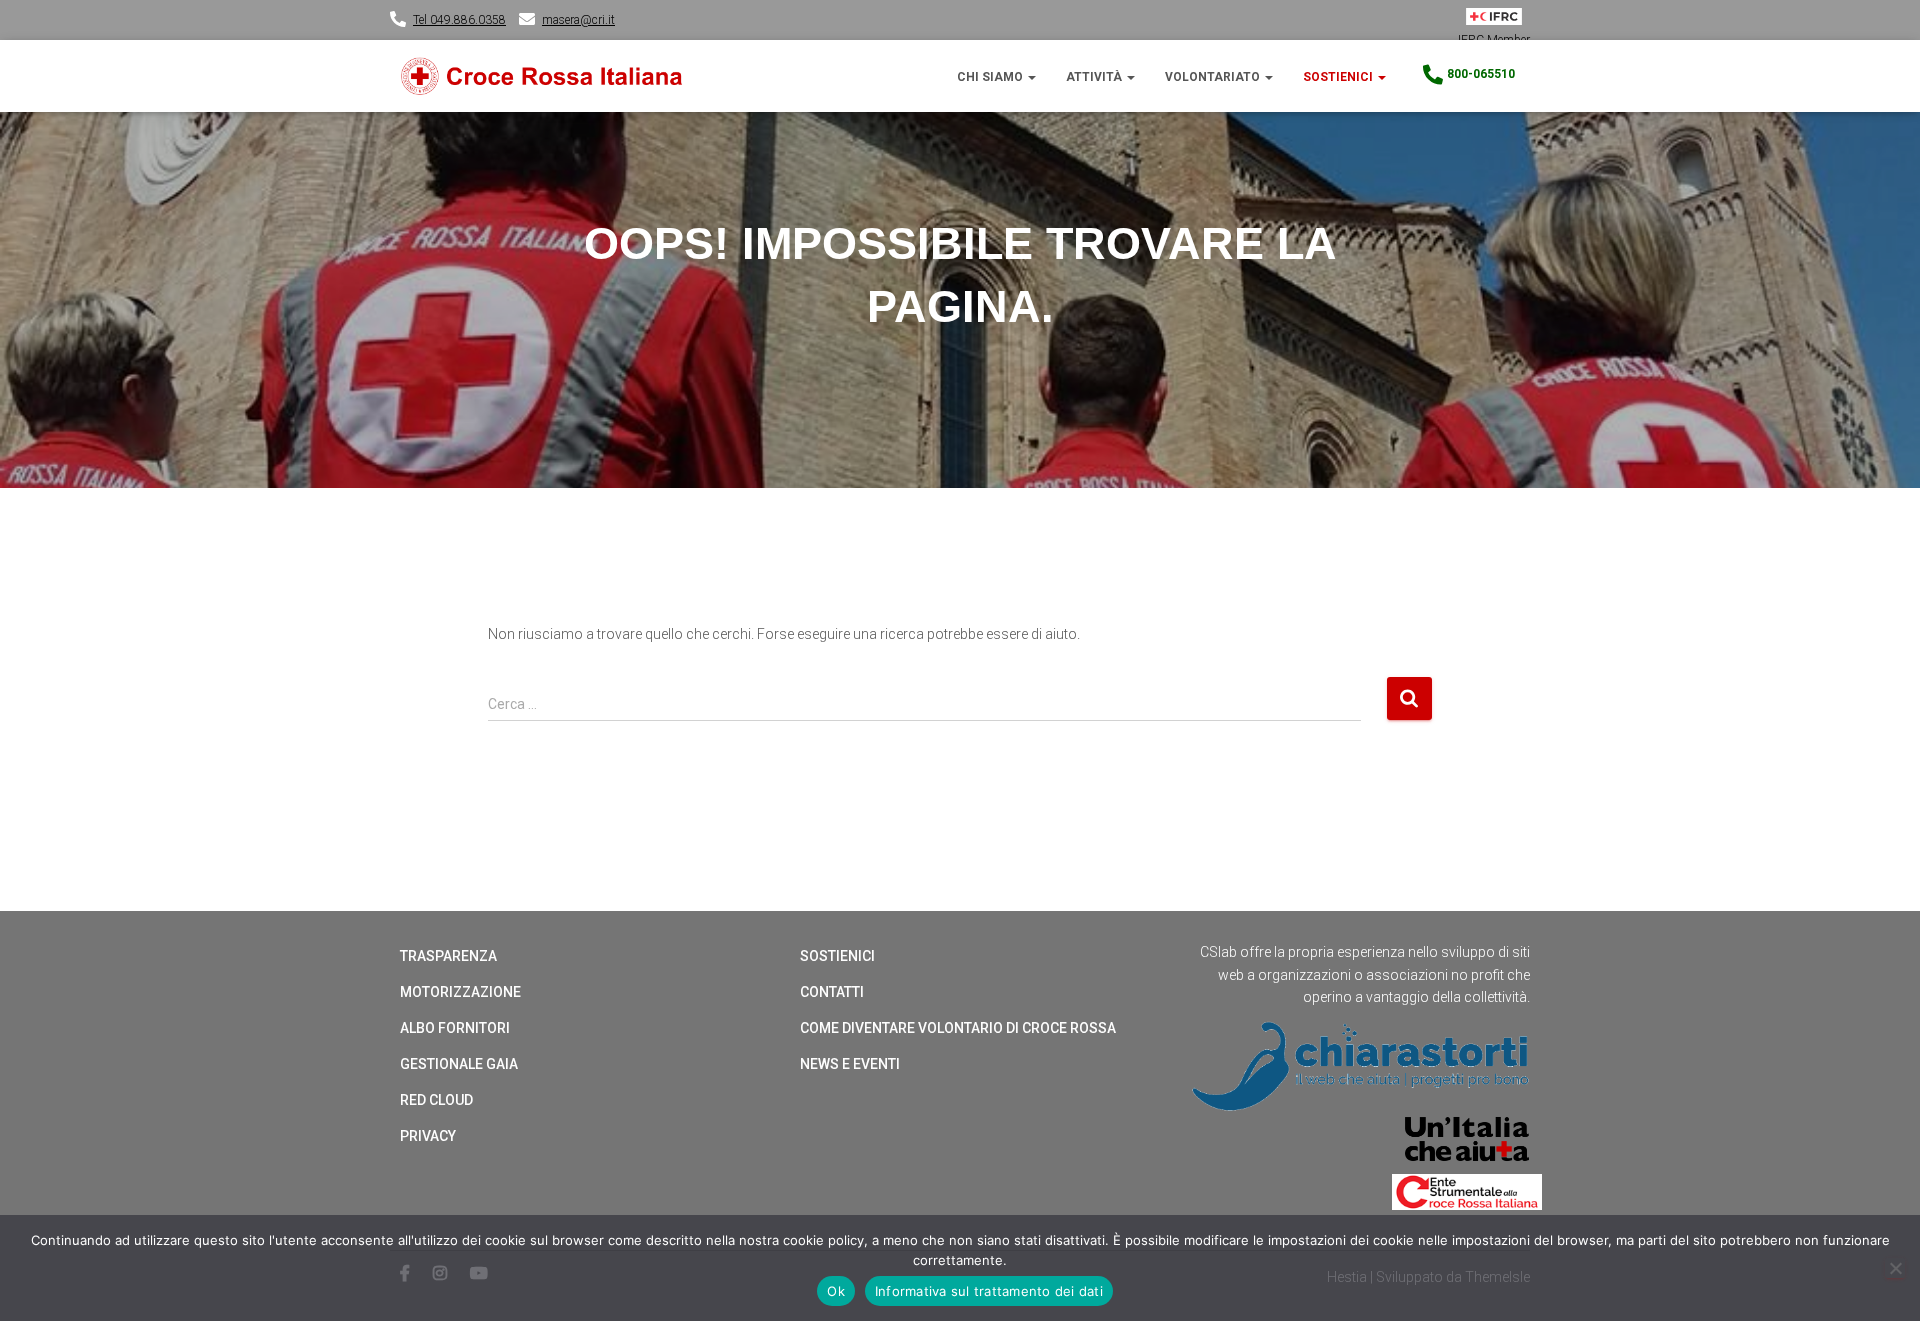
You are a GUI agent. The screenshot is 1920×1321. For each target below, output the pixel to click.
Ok (836, 1291)
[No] (1895, 1268)
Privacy (428, 1136)
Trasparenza (448, 956)
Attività (1095, 77)
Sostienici (1339, 77)
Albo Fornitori (455, 1028)
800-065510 (1481, 74)
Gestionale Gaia (459, 1064)
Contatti (832, 992)
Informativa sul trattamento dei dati (989, 1291)
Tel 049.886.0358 (459, 20)
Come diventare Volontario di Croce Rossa (958, 1028)
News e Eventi (850, 1064)
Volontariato (1214, 77)
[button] (1031, 77)
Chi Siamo (991, 77)
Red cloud (436, 1100)
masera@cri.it (578, 20)
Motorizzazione (460, 992)
